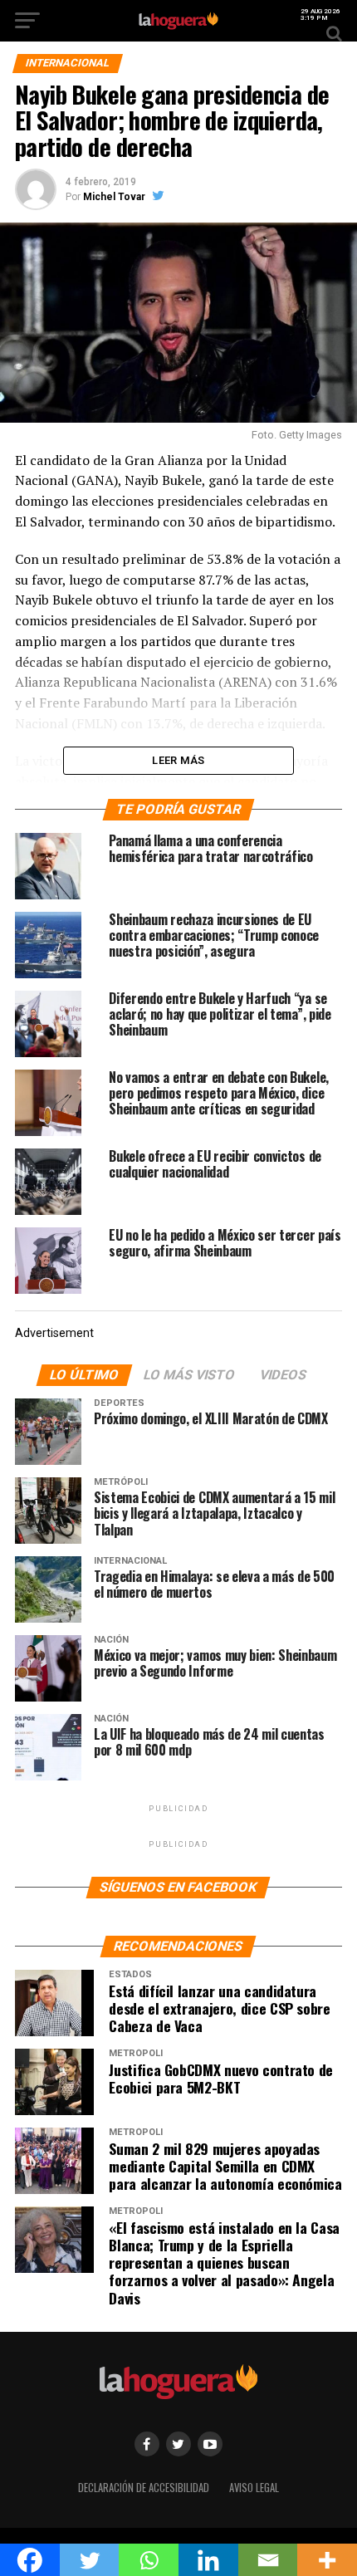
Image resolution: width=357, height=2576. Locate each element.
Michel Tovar (114, 197)
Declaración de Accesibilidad (144, 2488)
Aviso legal (254, 2488)
